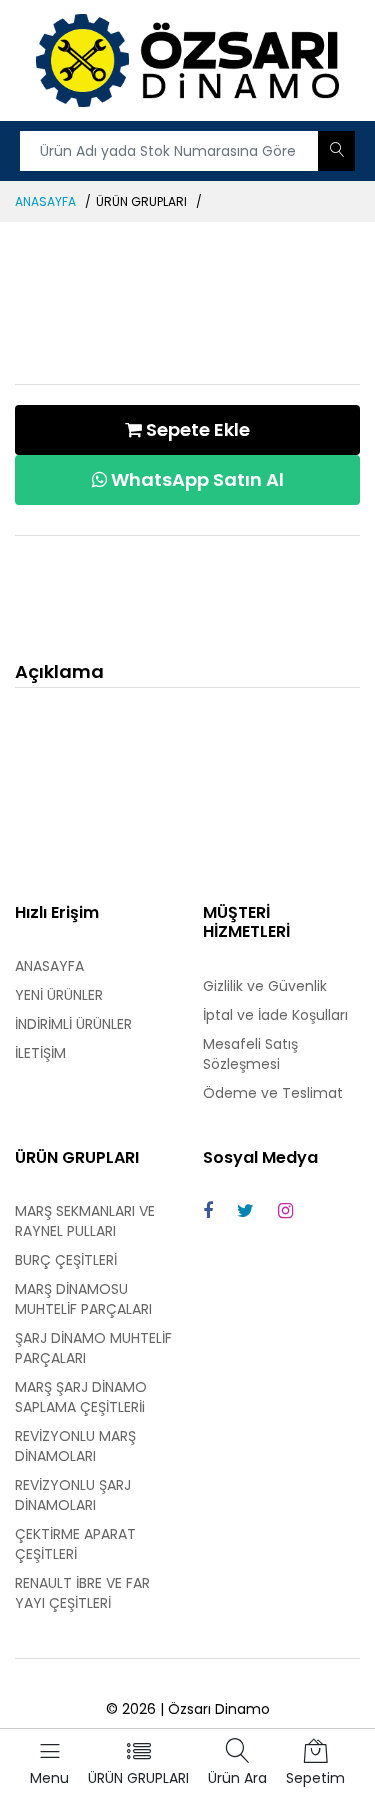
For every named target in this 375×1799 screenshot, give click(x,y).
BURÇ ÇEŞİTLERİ (66, 1260)
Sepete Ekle (196, 429)
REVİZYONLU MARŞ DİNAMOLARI (75, 1446)
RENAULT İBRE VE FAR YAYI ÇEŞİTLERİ (82, 1593)
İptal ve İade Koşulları (275, 1015)
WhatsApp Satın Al (195, 479)
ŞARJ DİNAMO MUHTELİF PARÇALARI (93, 1348)
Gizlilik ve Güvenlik (265, 986)
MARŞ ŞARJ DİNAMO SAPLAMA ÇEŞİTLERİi (81, 1397)
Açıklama (59, 671)
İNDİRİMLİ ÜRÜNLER (73, 1024)
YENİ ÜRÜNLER (59, 995)
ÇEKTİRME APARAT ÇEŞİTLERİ (75, 1544)
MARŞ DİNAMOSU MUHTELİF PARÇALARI (83, 1299)
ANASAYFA (45, 201)
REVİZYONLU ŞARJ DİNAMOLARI (73, 1495)
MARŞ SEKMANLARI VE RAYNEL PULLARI (85, 1221)
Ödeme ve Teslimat (273, 1093)
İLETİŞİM (40, 1053)
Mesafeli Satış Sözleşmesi (250, 1054)
